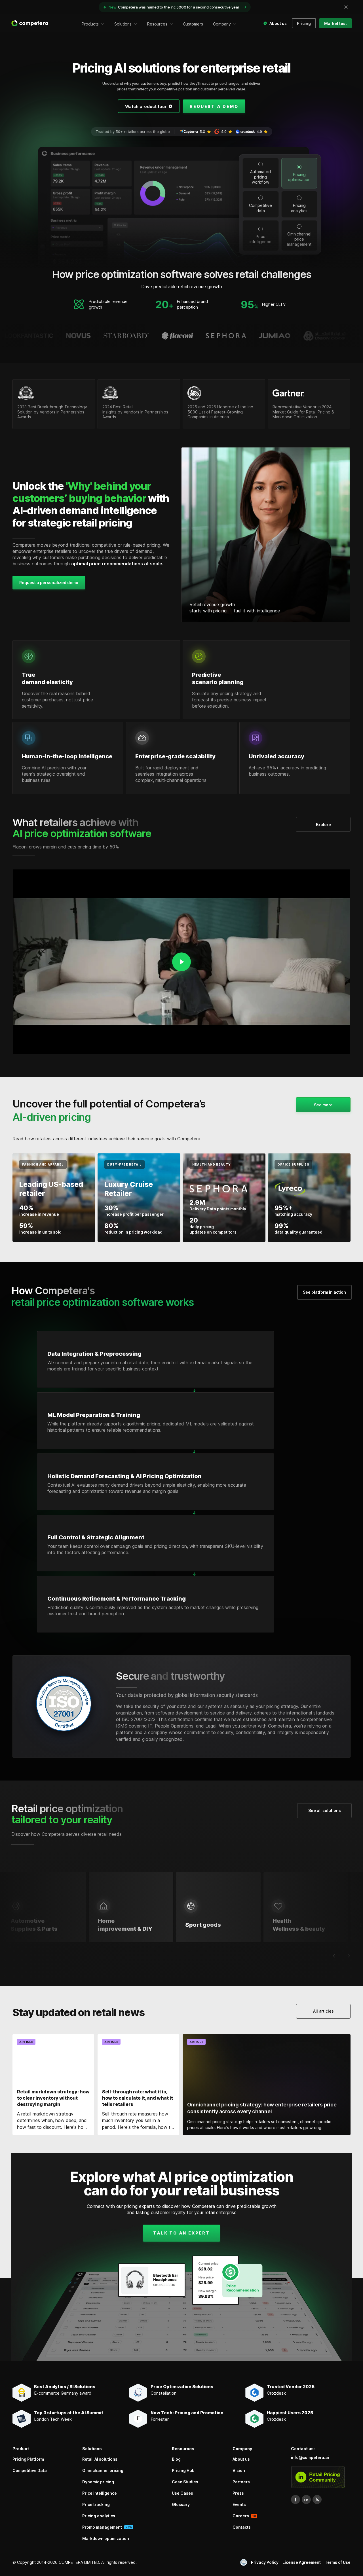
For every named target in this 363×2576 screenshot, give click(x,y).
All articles (323, 2011)
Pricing (304, 23)
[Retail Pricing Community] (318, 2477)
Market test (335, 23)
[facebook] (296, 2499)
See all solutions (325, 1810)
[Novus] (29, 336)
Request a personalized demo (49, 583)
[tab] (261, 173)
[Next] (349, 1956)
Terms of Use (338, 2562)
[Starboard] (77, 336)
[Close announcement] (346, 7)
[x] (317, 2499)
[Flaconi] (128, 336)
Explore (323, 825)
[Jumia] (226, 336)
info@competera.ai (310, 2457)
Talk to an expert (181, 2233)
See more (323, 1105)
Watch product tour (146, 106)
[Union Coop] (276, 336)
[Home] (30, 23)
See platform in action (324, 1292)
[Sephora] (177, 336)
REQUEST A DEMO (214, 106)
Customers (193, 24)
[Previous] (334, 1956)
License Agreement (302, 2562)
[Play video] (181, 962)
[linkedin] (306, 2499)
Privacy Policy (265, 2562)
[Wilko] (320, 336)
